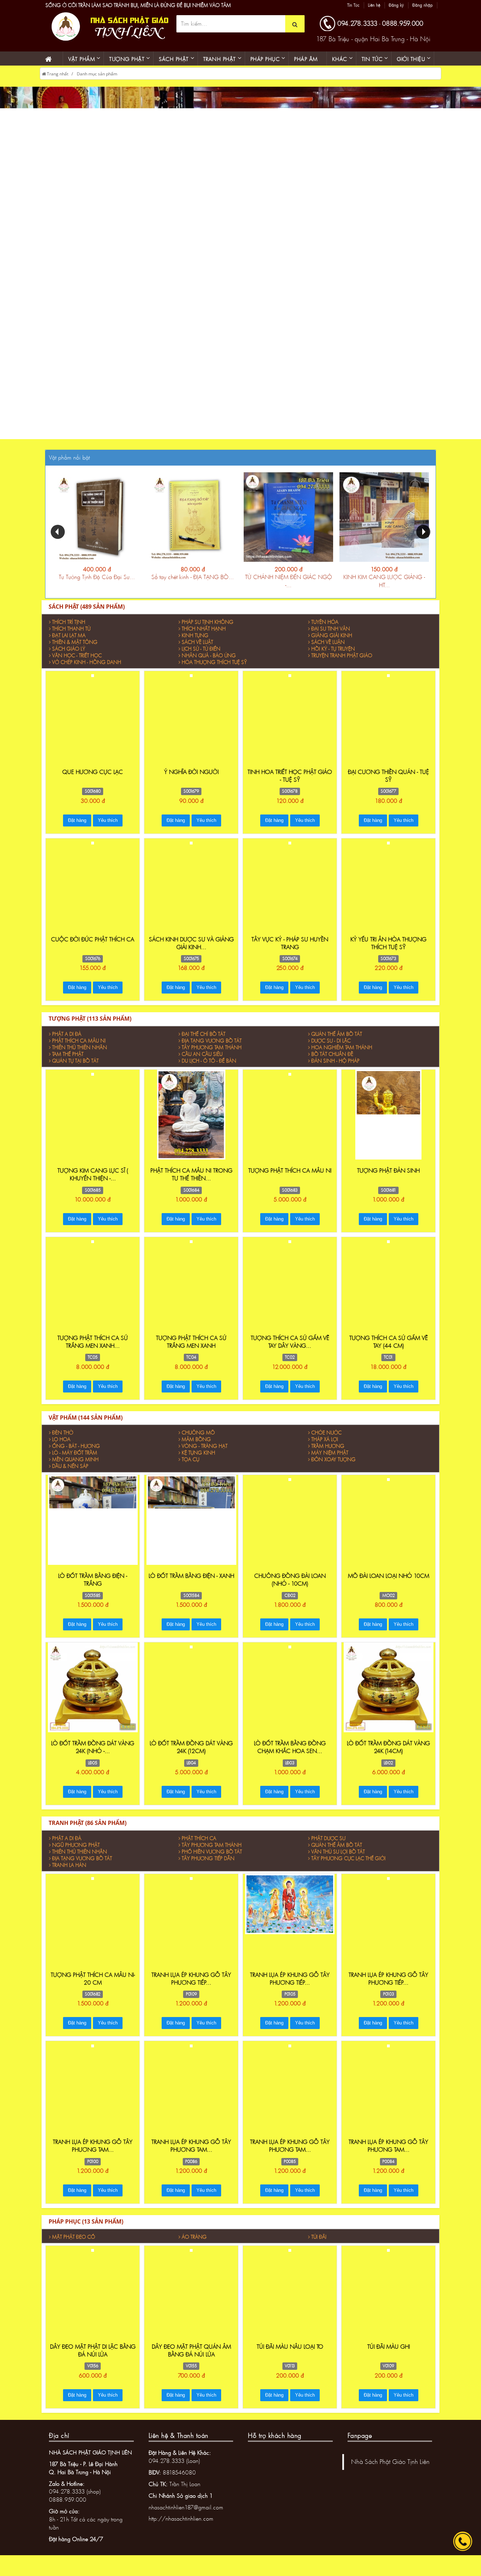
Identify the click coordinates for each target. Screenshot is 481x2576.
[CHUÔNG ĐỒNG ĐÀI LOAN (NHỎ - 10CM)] (290, 1487)
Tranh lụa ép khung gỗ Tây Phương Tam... (93, 2154)
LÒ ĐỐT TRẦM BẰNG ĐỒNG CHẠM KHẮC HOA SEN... (290, 1755)
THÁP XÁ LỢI (325, 1447)
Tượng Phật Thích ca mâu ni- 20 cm (93, 1987)
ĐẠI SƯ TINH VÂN (331, 637)
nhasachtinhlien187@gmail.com (186, 2515)
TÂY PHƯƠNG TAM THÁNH (212, 1055)
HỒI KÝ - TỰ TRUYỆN (333, 657)
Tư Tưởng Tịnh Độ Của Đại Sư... (97, 585)
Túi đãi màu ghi (389, 2354)
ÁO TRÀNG (194, 2245)
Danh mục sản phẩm (97, 82)
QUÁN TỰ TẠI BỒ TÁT (75, 1069)
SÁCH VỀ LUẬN (328, 650)
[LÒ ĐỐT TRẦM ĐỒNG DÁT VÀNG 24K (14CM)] (389, 1695)
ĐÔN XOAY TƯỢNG (333, 1467)
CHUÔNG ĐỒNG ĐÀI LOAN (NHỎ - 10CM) (290, 1588)
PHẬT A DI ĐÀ (67, 1042)
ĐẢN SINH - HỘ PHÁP (335, 1069)
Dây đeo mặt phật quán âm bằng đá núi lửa (191, 2358)
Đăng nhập (374, 5)
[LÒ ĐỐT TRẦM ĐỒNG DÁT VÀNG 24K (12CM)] (191, 1695)
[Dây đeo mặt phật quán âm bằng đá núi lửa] (191, 2258)
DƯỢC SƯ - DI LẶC (331, 1049)
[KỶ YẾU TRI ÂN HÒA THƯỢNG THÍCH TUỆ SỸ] (388, 850)
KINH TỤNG (195, 643)
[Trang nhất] (51, 67)
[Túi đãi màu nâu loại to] (290, 2298)
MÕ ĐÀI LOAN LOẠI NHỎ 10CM (389, 1584)
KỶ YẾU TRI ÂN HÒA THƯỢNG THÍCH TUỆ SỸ (388, 951)
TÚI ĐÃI (319, 2245)
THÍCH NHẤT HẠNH (204, 637)
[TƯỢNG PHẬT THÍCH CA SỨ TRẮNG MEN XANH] (191, 1249)
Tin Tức (305, 5)
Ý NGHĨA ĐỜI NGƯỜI (191, 780)
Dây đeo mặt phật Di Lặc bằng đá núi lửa (93, 2358)
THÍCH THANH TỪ (71, 637)
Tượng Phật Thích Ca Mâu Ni (290, 1178)
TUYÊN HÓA (325, 630)
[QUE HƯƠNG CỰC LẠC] (93, 683)
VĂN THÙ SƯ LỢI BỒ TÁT (338, 1860)
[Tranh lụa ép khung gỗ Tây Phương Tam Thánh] (93, 2082)
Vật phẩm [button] (82, 67)
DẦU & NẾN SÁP (70, 1474)
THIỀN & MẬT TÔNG (75, 650)
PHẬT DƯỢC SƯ (328, 1846)
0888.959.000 (403, 31)
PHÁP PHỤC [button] (265, 67)
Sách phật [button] (174, 67)
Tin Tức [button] (372, 67)
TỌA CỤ (190, 1467)
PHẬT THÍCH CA (199, 1846)
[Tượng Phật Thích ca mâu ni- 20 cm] (93, 1886)
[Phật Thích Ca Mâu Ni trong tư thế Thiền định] (191, 1122)
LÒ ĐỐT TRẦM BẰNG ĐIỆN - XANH (191, 1584)
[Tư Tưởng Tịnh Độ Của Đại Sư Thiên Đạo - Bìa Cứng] (97, 525)
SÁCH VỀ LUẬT (197, 650)
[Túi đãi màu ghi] (388, 2258)
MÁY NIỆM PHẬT (330, 1461)
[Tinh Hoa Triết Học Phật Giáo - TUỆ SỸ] (290, 683)
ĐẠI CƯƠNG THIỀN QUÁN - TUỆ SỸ (388, 784)
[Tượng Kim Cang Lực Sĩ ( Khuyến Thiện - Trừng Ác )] (93, 1122)
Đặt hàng (77, 828)
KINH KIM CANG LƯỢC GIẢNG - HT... (384, 589)
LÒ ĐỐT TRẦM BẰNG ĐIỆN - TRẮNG (93, 1588)
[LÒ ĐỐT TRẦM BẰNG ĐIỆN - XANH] (191, 1527)
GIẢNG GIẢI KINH (332, 643)
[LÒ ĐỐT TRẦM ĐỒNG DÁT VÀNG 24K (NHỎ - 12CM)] (93, 1695)
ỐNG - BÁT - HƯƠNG (76, 1454)
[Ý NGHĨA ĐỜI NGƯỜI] (191, 683)
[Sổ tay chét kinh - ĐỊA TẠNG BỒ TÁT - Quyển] (193, 525)
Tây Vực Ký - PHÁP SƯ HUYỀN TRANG (290, 951)
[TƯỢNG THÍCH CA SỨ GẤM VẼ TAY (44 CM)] (388, 1249)
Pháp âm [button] (306, 67)
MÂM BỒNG (196, 1447)
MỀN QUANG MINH (75, 1467)
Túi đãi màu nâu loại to (290, 2354)
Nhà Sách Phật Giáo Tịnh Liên (390, 2470)
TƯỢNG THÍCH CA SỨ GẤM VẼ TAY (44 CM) (389, 1350)
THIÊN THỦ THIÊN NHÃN (80, 1055)
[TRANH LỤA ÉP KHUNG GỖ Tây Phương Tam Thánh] (191, 2053)
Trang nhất (57, 82)
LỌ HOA (61, 1447)
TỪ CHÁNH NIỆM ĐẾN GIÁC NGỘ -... (289, 589)
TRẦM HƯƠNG (328, 1454)
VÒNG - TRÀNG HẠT (205, 1454)
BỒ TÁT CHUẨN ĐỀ (332, 1062)
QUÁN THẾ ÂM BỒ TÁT (337, 1042)
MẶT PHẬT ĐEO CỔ (74, 2245)
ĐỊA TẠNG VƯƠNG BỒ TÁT (212, 1049)
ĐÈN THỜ (63, 1441)
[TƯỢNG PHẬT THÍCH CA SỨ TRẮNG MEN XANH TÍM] (93, 1249)
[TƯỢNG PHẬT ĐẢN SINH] (389, 1122)
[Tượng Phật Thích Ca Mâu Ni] (290, 1122)
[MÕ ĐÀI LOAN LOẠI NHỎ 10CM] (388, 1487)
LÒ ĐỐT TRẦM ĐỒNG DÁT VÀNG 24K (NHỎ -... (93, 1755)
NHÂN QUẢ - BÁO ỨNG (209, 663)
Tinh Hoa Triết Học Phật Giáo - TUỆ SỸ (290, 784)
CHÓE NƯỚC (326, 1441)
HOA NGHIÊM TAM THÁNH (342, 1055)
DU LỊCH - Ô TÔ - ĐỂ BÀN (209, 1069)
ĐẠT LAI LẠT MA (69, 643)
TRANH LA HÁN (69, 1873)
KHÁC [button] (340, 67)
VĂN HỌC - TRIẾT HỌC (77, 663)
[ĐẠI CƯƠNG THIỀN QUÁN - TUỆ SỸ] (388, 683)
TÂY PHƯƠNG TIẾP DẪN (208, 1866)
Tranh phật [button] (220, 67)
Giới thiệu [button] (411, 67)
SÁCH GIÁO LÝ (69, 657)
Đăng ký (348, 5)
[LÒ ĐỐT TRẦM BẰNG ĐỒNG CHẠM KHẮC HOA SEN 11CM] (290, 1654)
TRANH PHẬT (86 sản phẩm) (88, 1831)
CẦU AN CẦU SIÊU (202, 1062)
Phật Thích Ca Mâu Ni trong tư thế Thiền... (191, 1182)
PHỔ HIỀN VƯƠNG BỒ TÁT (212, 1860)
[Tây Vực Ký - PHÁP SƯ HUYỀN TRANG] (290, 850)
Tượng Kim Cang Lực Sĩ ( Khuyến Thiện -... (93, 1182)
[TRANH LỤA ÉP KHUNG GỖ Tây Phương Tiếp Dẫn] (191, 1886)
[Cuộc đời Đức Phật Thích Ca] (93, 850)
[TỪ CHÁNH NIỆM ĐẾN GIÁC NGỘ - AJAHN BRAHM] (288, 525)
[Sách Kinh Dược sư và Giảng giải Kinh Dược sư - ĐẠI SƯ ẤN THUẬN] (191, 850)
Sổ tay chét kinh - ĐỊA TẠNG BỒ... (193, 585)
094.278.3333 (357, 31)
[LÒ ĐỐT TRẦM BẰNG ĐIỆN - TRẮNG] (93, 1527)
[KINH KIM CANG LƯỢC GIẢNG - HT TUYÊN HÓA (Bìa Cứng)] (384, 525)
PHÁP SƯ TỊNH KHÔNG (208, 630)
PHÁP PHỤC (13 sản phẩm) (86, 2230)
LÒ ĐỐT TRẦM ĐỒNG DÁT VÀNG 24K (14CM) (388, 1755)
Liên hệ (326, 5)
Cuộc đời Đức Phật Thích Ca (93, 947)
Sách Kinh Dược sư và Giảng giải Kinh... (191, 951)
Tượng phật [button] (127, 67)
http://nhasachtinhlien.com (181, 2527)
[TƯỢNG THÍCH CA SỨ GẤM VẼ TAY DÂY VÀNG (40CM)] (290, 1249)
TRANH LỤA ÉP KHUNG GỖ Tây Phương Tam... (191, 2154)
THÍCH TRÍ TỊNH (69, 630)
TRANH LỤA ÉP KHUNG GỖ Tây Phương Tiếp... (191, 1987)
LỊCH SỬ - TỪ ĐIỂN (201, 657)
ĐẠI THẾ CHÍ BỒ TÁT (204, 1042)
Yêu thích (108, 828)
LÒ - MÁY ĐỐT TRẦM (75, 1461)
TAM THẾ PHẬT (68, 1062)
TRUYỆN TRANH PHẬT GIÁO (342, 663)
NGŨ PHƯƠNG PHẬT (76, 1853)
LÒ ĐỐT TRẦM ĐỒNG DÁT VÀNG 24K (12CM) (191, 1755)
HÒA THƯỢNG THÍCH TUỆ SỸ (214, 670)
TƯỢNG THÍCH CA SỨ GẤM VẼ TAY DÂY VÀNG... (290, 1350)
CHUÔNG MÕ (198, 1441)
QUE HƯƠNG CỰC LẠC (93, 780)
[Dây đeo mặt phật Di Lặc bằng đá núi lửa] (93, 2258)
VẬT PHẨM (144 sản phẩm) (86, 1426)
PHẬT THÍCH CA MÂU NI (79, 1049)
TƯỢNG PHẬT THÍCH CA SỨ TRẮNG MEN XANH (191, 1350)
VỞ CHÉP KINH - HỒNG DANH (87, 670)
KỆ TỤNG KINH (198, 1461)
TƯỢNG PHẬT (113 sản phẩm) (90, 1027)
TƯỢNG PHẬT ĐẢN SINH (388, 1178)
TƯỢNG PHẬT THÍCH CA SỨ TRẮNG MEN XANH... (93, 1350)
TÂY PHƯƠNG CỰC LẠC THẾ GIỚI (348, 1866)
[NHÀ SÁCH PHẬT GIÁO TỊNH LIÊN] (108, 34)
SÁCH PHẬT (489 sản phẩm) (87, 615)
